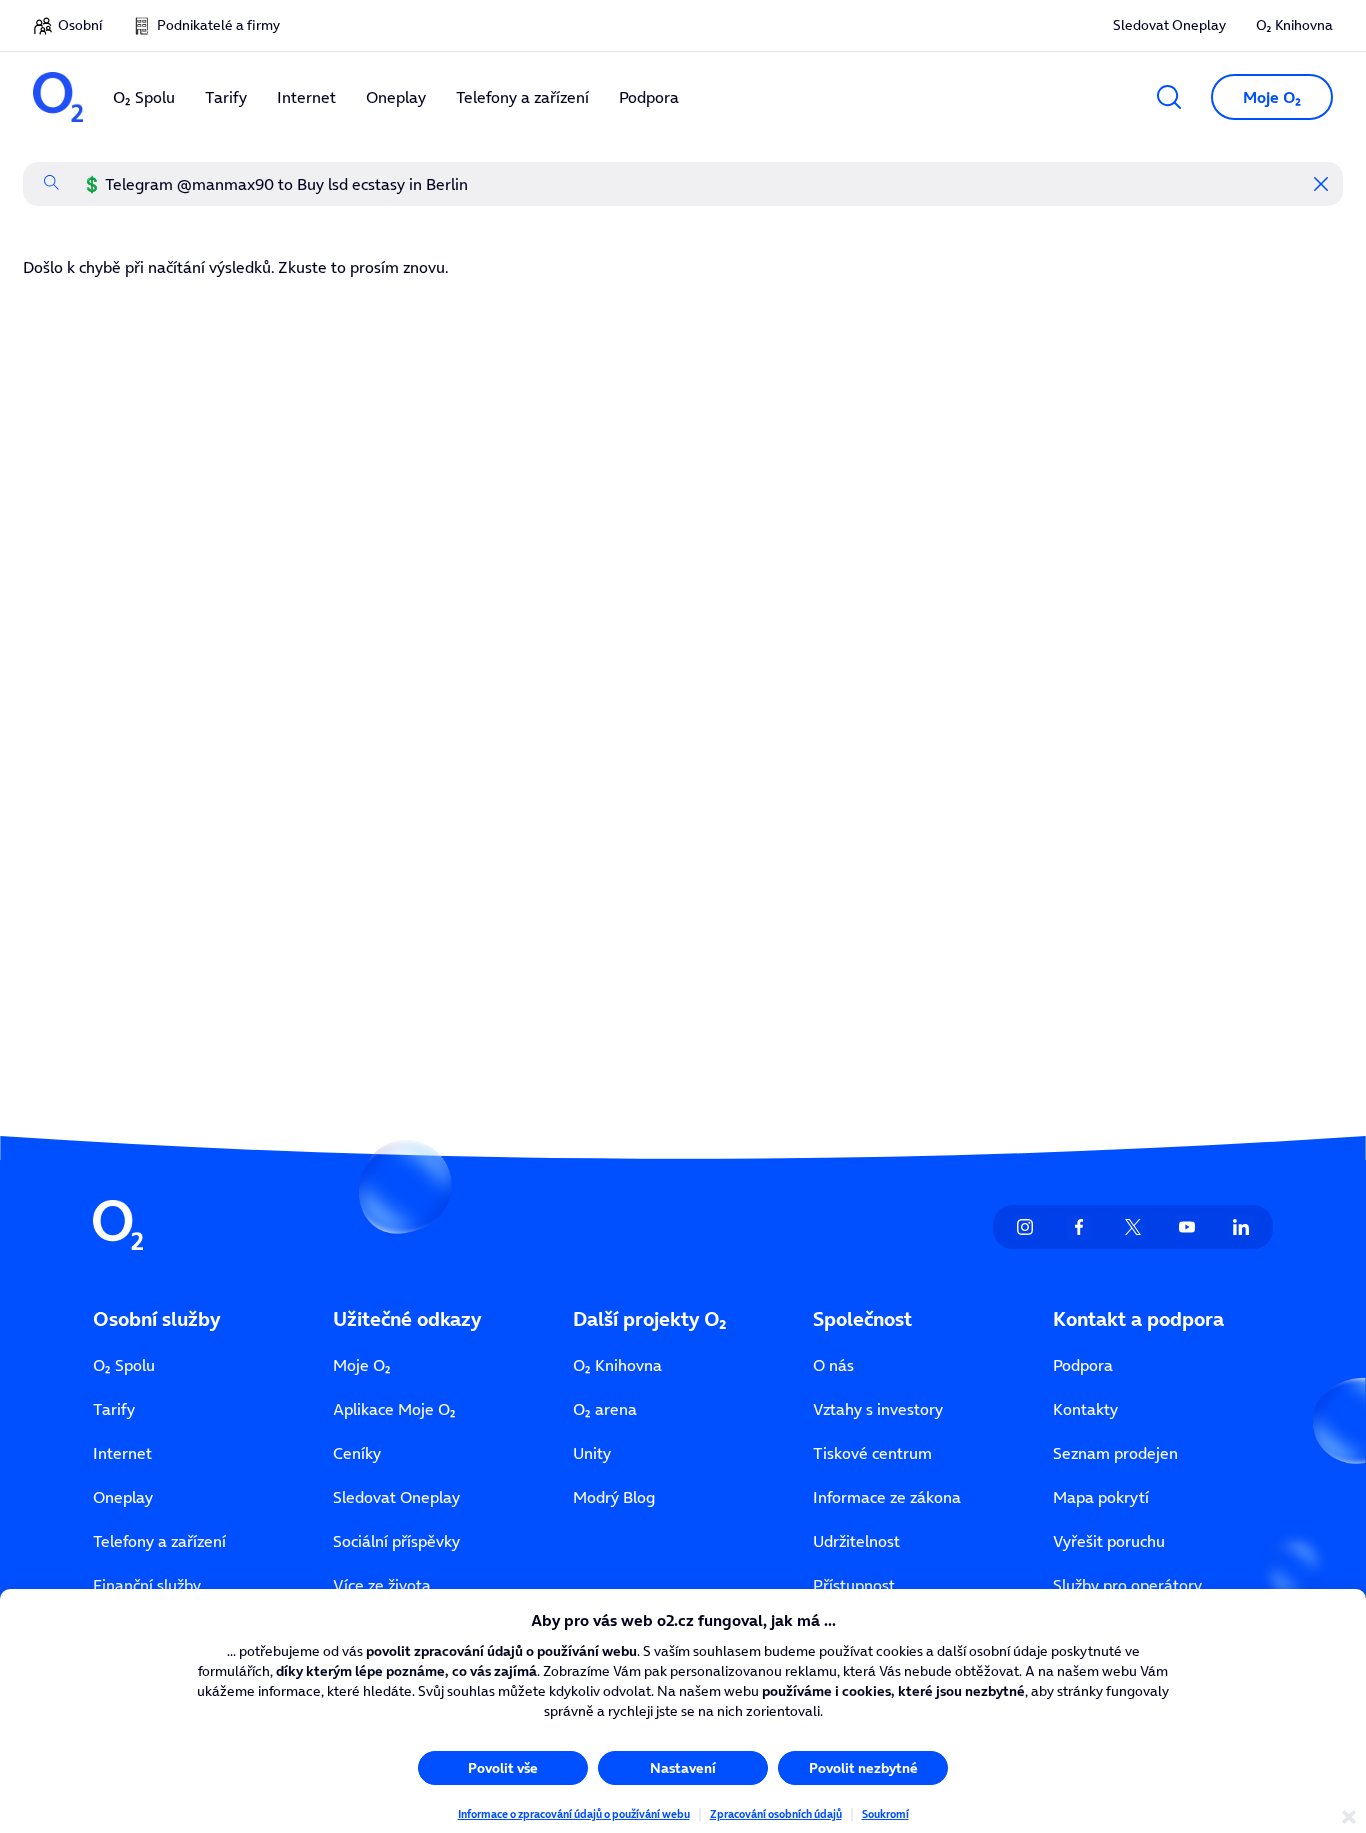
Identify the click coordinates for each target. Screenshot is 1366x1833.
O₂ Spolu (124, 1365)
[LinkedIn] (1241, 1227)
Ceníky (357, 1453)
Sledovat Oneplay (1169, 25)
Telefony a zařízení (159, 1541)
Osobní (80, 25)
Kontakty (1085, 1409)
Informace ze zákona (887, 1497)
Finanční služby (147, 1585)
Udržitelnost (856, 1541)
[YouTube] (1187, 1227)
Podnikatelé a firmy (218, 25)
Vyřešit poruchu (1109, 1541)
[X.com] (1133, 1227)
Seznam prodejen (1115, 1453)
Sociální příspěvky (396, 1541)
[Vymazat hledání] (1321, 184)
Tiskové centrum (872, 1453)
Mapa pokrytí (1101, 1497)
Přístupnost (854, 1585)
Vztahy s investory (878, 1409)
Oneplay (123, 1497)
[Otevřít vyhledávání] (1169, 97)
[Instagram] (1025, 1227)
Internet (122, 1453)
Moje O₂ (362, 1365)
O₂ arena (605, 1409)
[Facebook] (1079, 1227)
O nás (833, 1365)
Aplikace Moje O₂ (394, 1409)
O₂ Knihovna (1294, 25)
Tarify (114, 1409)
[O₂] (58, 97)
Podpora (1083, 1365)
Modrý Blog (614, 1497)
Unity (592, 1453)
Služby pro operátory (1127, 1585)
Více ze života (382, 1585)
